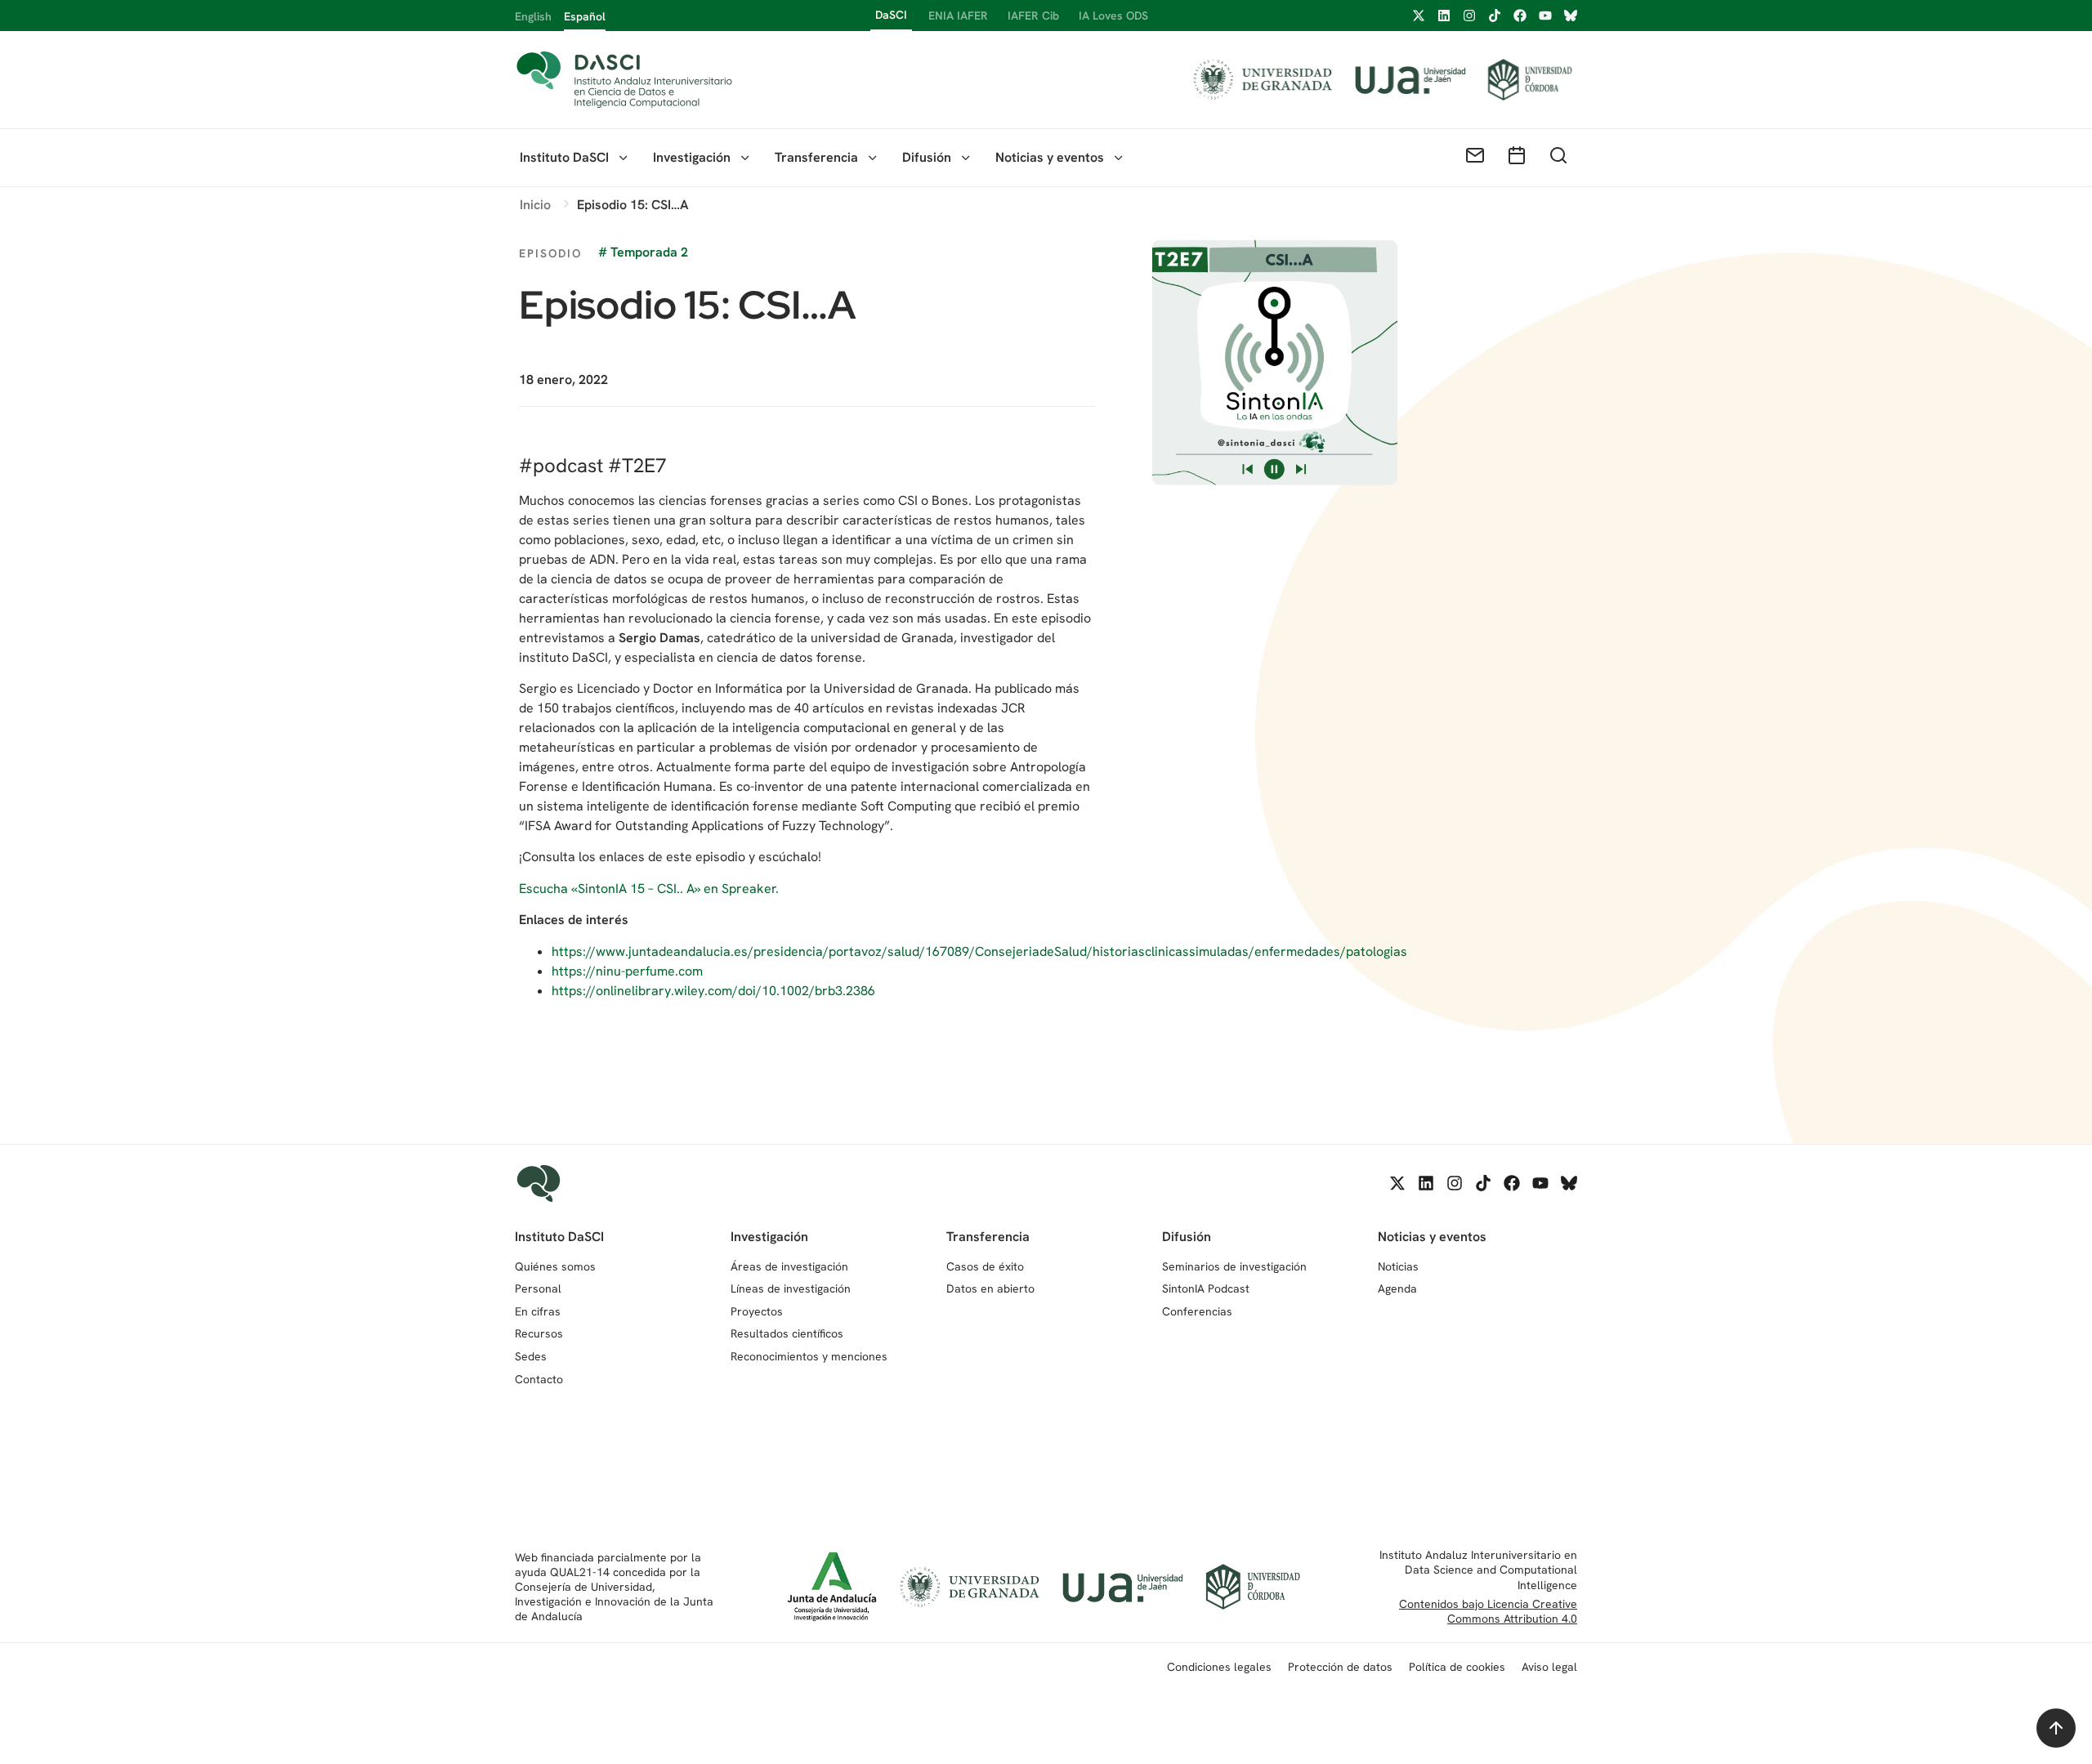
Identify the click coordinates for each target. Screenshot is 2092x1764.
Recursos (539, 1333)
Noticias (1398, 1266)
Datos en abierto (990, 1288)
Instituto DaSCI (564, 157)
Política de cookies (1457, 1667)
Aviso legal (1549, 1667)
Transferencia (816, 157)
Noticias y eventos (1050, 157)
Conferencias (1197, 1311)
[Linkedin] (1444, 16)
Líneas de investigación (791, 1288)
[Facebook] (1520, 16)
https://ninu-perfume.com (627, 971)
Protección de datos (1340, 1667)
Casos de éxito (985, 1266)
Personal (538, 1288)
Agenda (1397, 1288)
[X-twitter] (1419, 16)
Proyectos (757, 1311)
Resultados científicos (787, 1333)
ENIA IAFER (958, 16)
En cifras (538, 1311)
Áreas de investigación (789, 1266)
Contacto (539, 1379)
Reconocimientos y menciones (809, 1356)
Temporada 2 (649, 252)
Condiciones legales (1219, 1667)
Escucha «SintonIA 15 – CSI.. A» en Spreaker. (649, 889)
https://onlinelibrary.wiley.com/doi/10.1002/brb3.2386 (713, 991)
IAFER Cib (1033, 16)
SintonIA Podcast (1206, 1288)
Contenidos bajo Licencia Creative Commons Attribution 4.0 (1488, 1611)
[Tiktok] (1495, 16)
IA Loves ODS (1113, 16)
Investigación (692, 157)
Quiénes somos (555, 1266)
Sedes (531, 1356)
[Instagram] (1469, 16)
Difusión (927, 157)
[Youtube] (1545, 16)
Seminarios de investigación (1234, 1266)
